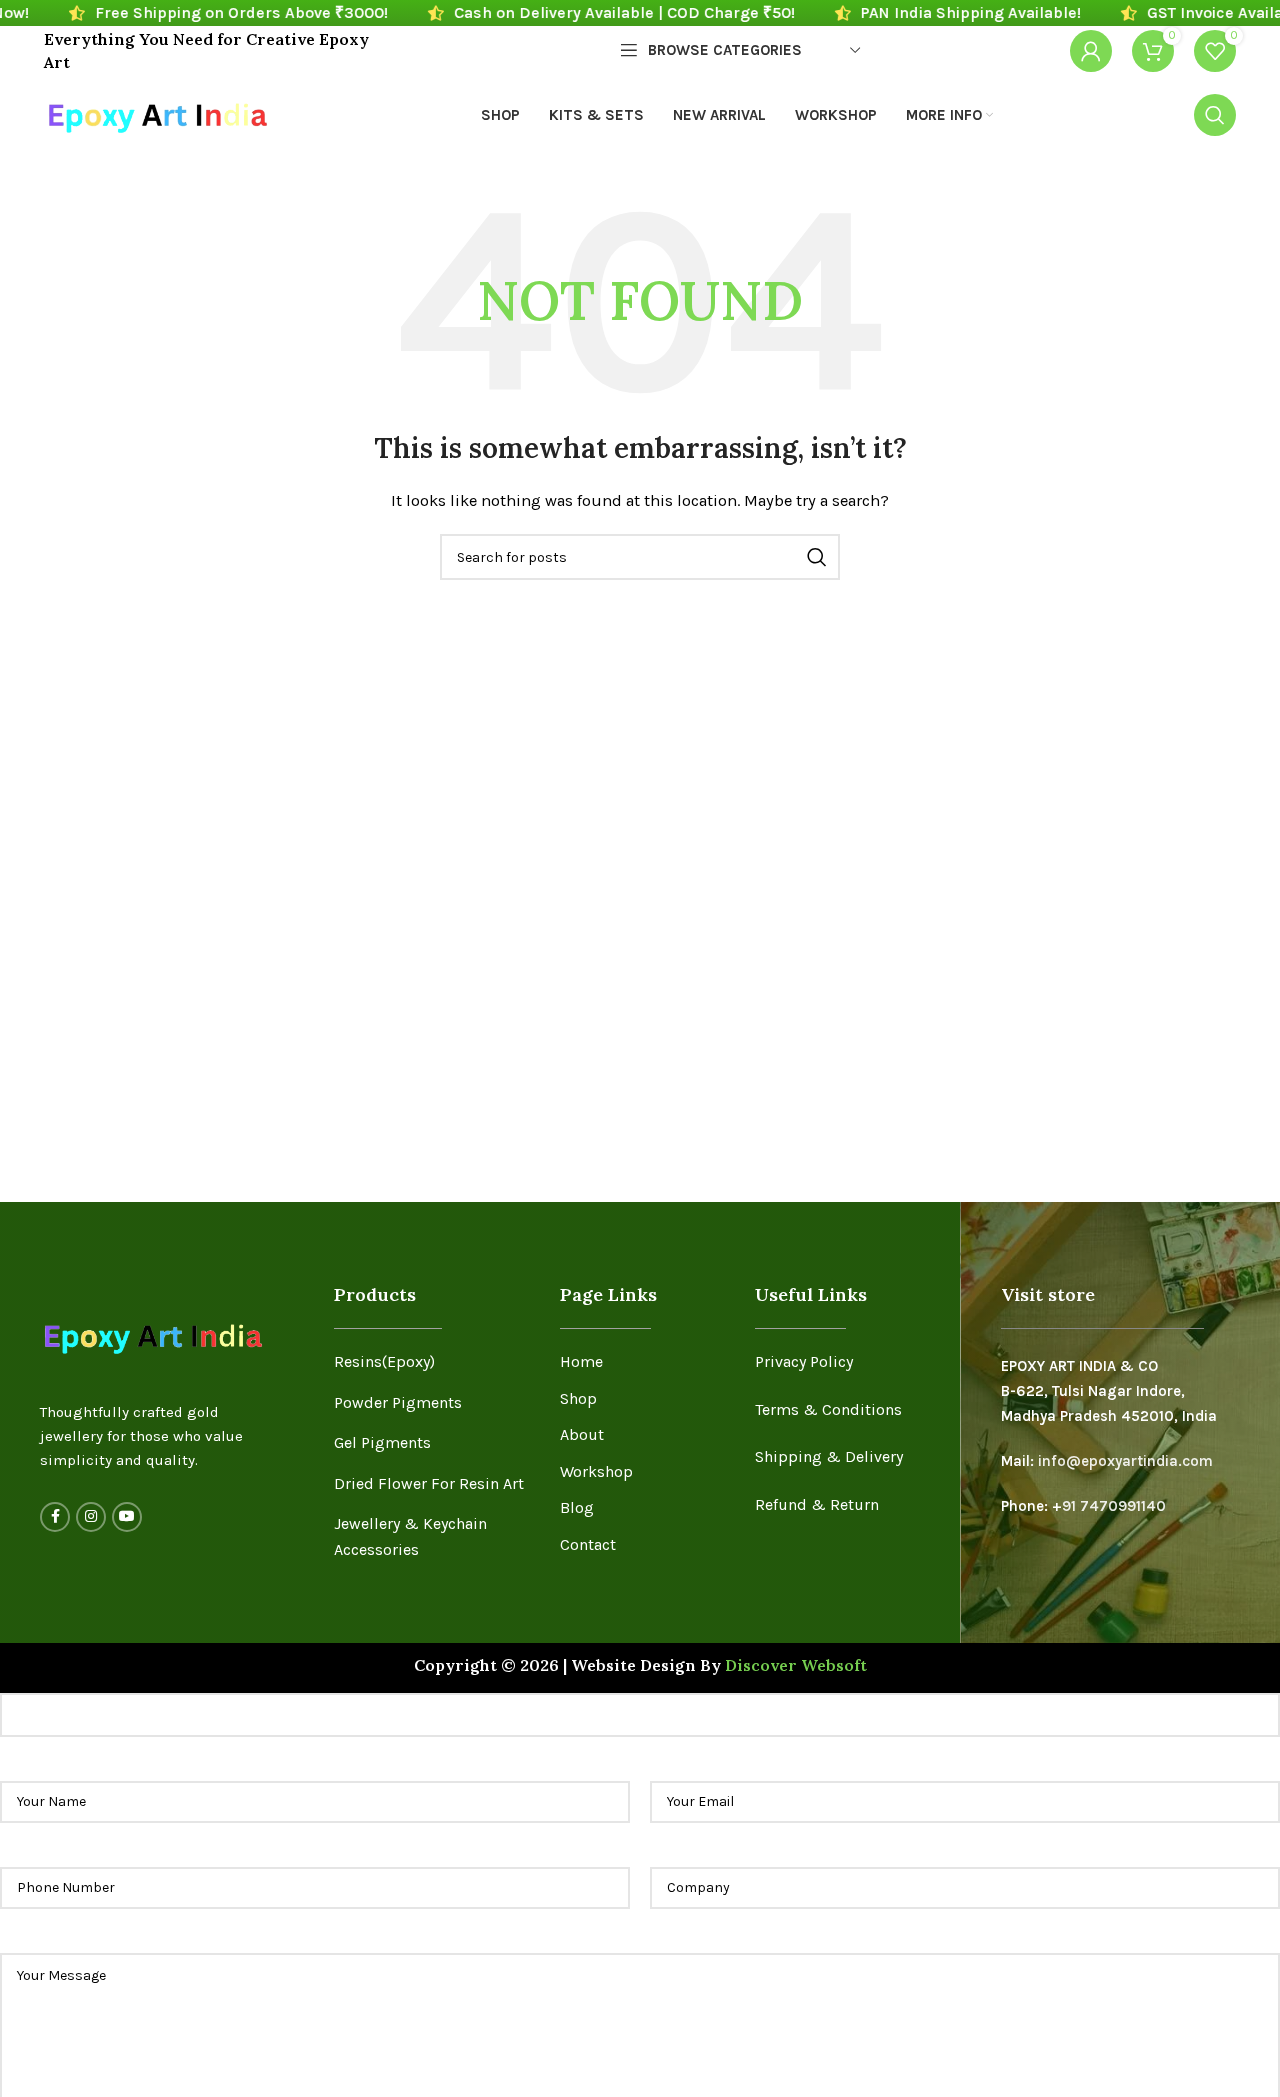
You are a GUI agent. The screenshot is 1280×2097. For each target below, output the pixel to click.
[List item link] (431, 1362)
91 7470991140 (1114, 1506)
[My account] (1091, 51)
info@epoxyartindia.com (1125, 1461)
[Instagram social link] (91, 1517)
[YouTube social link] (127, 1517)
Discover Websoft (796, 1665)
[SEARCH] (817, 557)
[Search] (1215, 115)
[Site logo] (156, 113)
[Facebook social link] (55, 1517)
